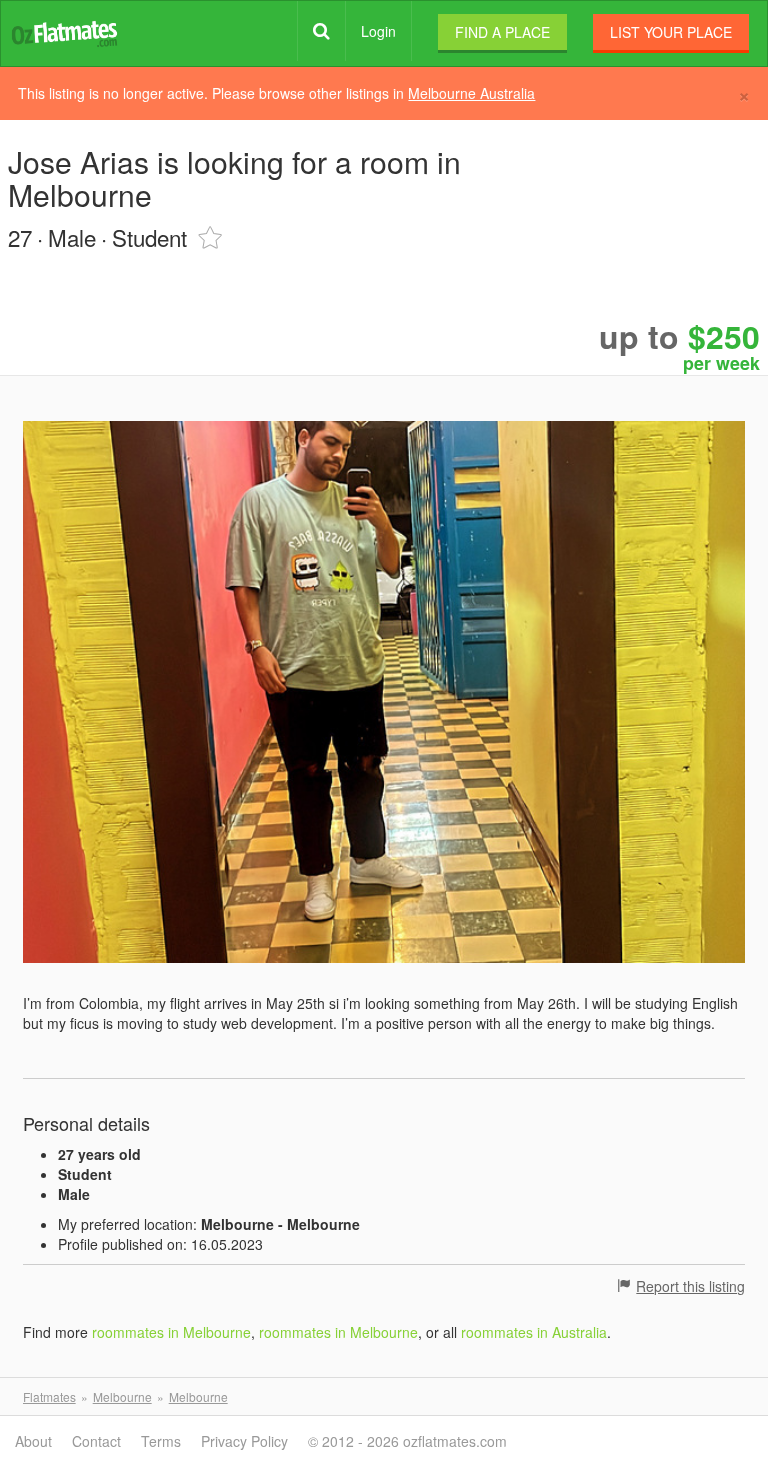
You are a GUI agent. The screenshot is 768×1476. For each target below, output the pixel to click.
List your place (671, 32)
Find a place (502, 32)
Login (378, 31)
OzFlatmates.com (64, 32)
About (33, 1441)
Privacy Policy (244, 1441)
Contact (96, 1441)
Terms (161, 1441)
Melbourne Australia (471, 93)
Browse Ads (321, 31)
